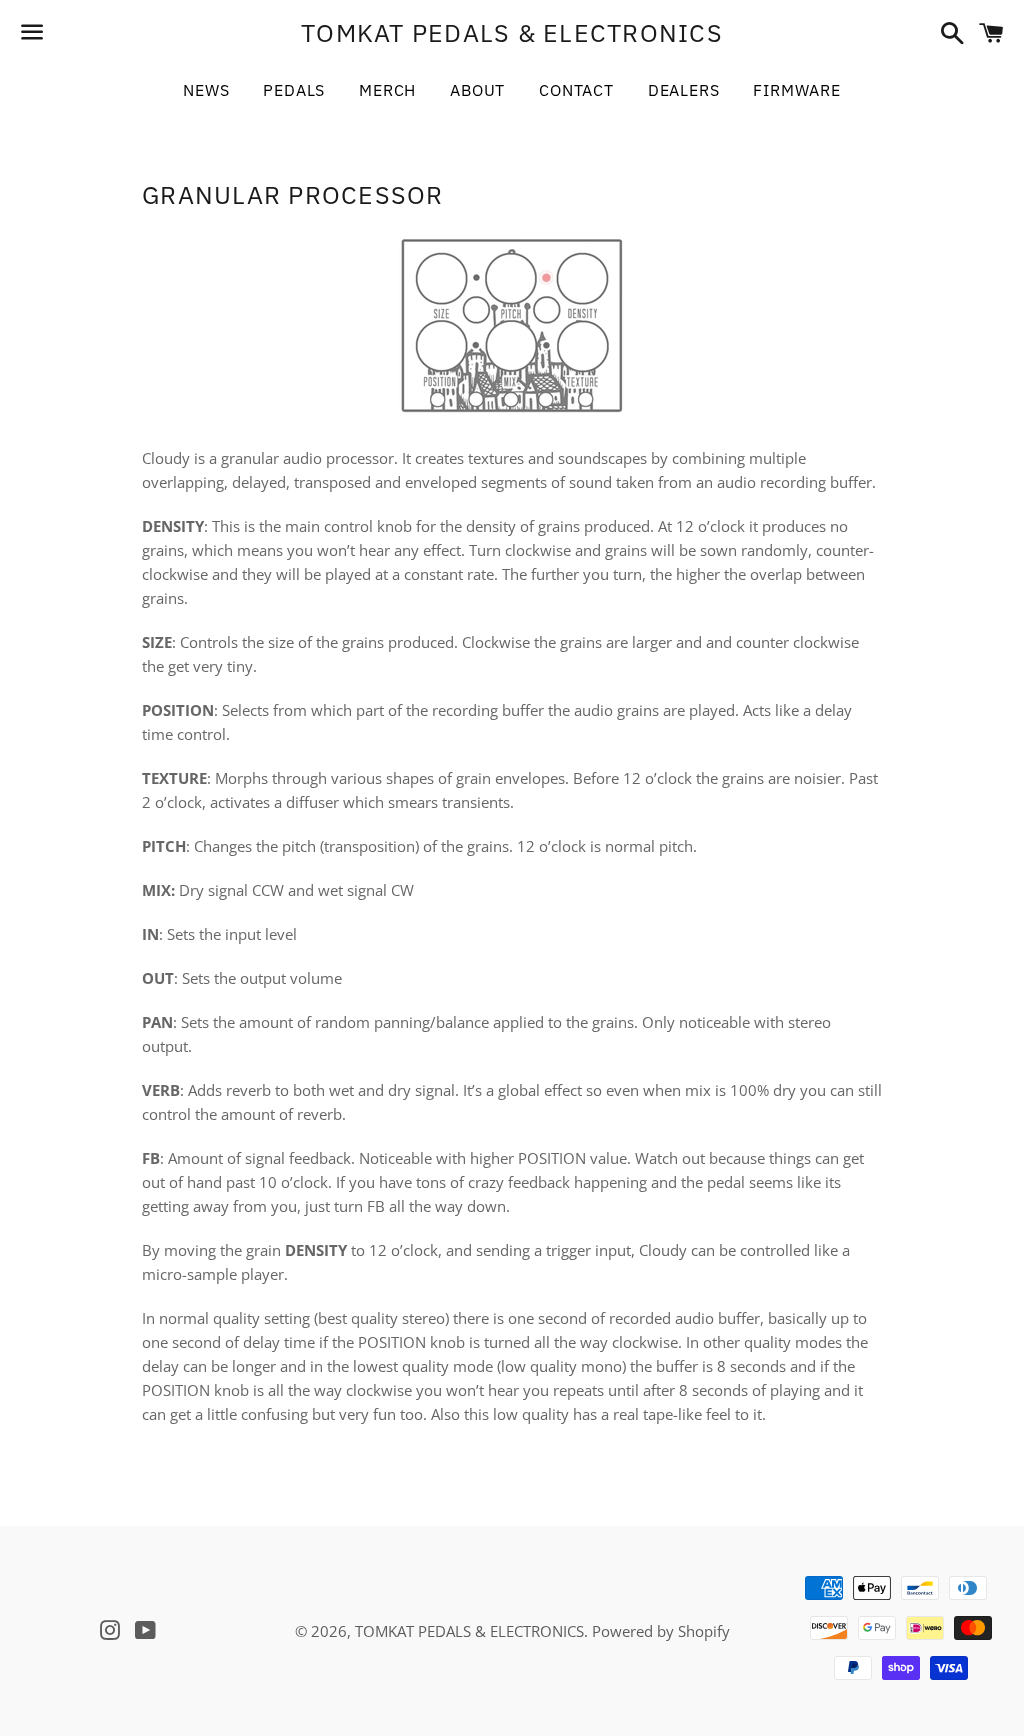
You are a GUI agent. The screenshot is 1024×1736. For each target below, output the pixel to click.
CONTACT (576, 90)
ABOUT (477, 90)
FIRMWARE (796, 90)
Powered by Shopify (661, 1631)
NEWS (206, 90)
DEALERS (684, 90)
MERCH (387, 90)
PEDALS (294, 90)
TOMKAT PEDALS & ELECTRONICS (512, 32)
